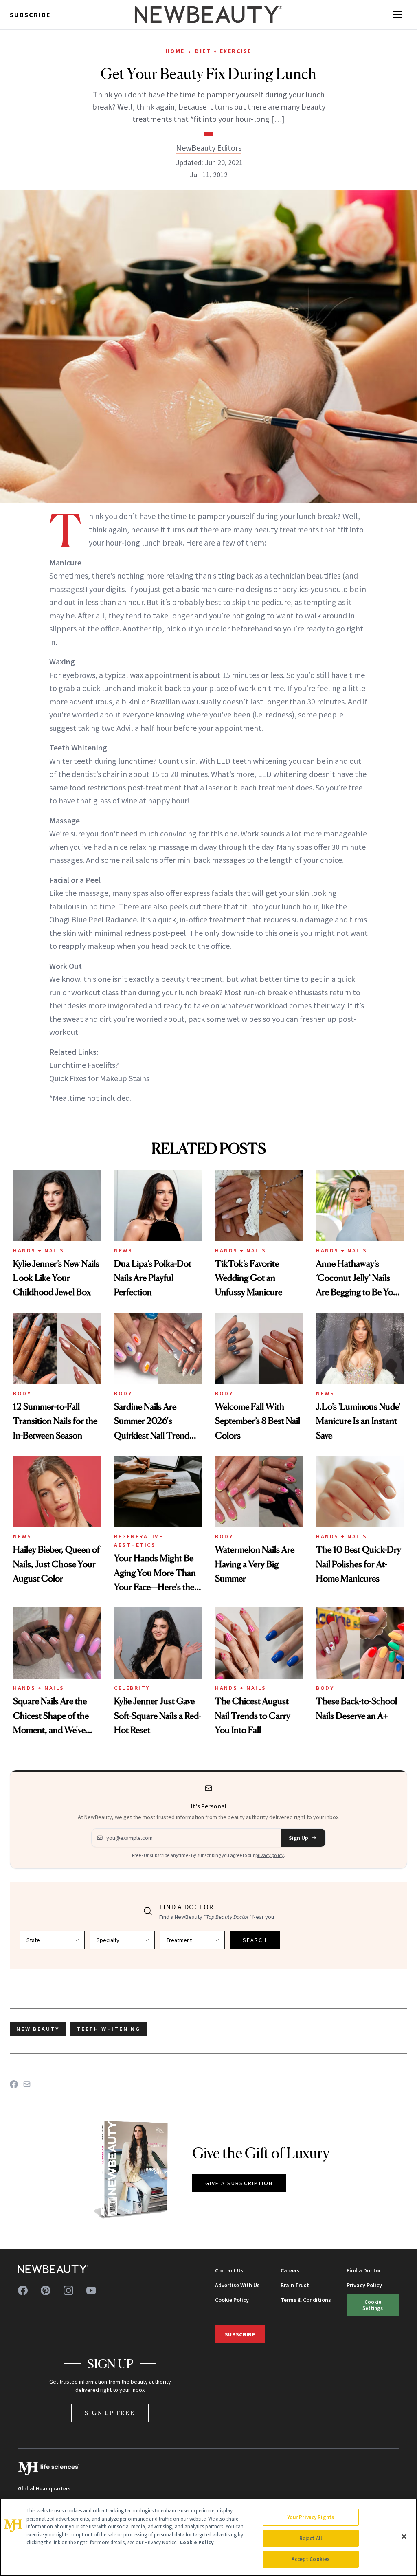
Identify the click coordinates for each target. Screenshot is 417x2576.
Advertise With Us (237, 2285)
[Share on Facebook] (14, 2084)
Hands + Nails (39, 1250)
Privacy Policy (364, 2285)
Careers (290, 2270)
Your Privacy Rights (311, 2517)
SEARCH (255, 1940)
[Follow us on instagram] (68, 2290)
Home (175, 51)
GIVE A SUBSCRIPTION (239, 2183)
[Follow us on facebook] (23, 2290)
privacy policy (270, 1855)
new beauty (38, 2029)
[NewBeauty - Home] (208, 15)
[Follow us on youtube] (91, 2290)
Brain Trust (295, 2285)
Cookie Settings (373, 2305)
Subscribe (30, 15)
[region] (208, 2537)
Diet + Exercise (223, 51)
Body (22, 1393)
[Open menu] (397, 15)
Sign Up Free (110, 2413)
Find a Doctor (364, 2270)
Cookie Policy (232, 2300)
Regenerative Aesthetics (138, 1541)
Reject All (311, 2538)
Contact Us (229, 2270)
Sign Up (298, 1838)
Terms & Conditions (306, 2300)
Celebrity (132, 1688)
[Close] (404, 2536)
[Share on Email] (27, 2084)
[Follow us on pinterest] (46, 2290)
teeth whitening (109, 2029)
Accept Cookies (311, 2559)
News (123, 1250)
